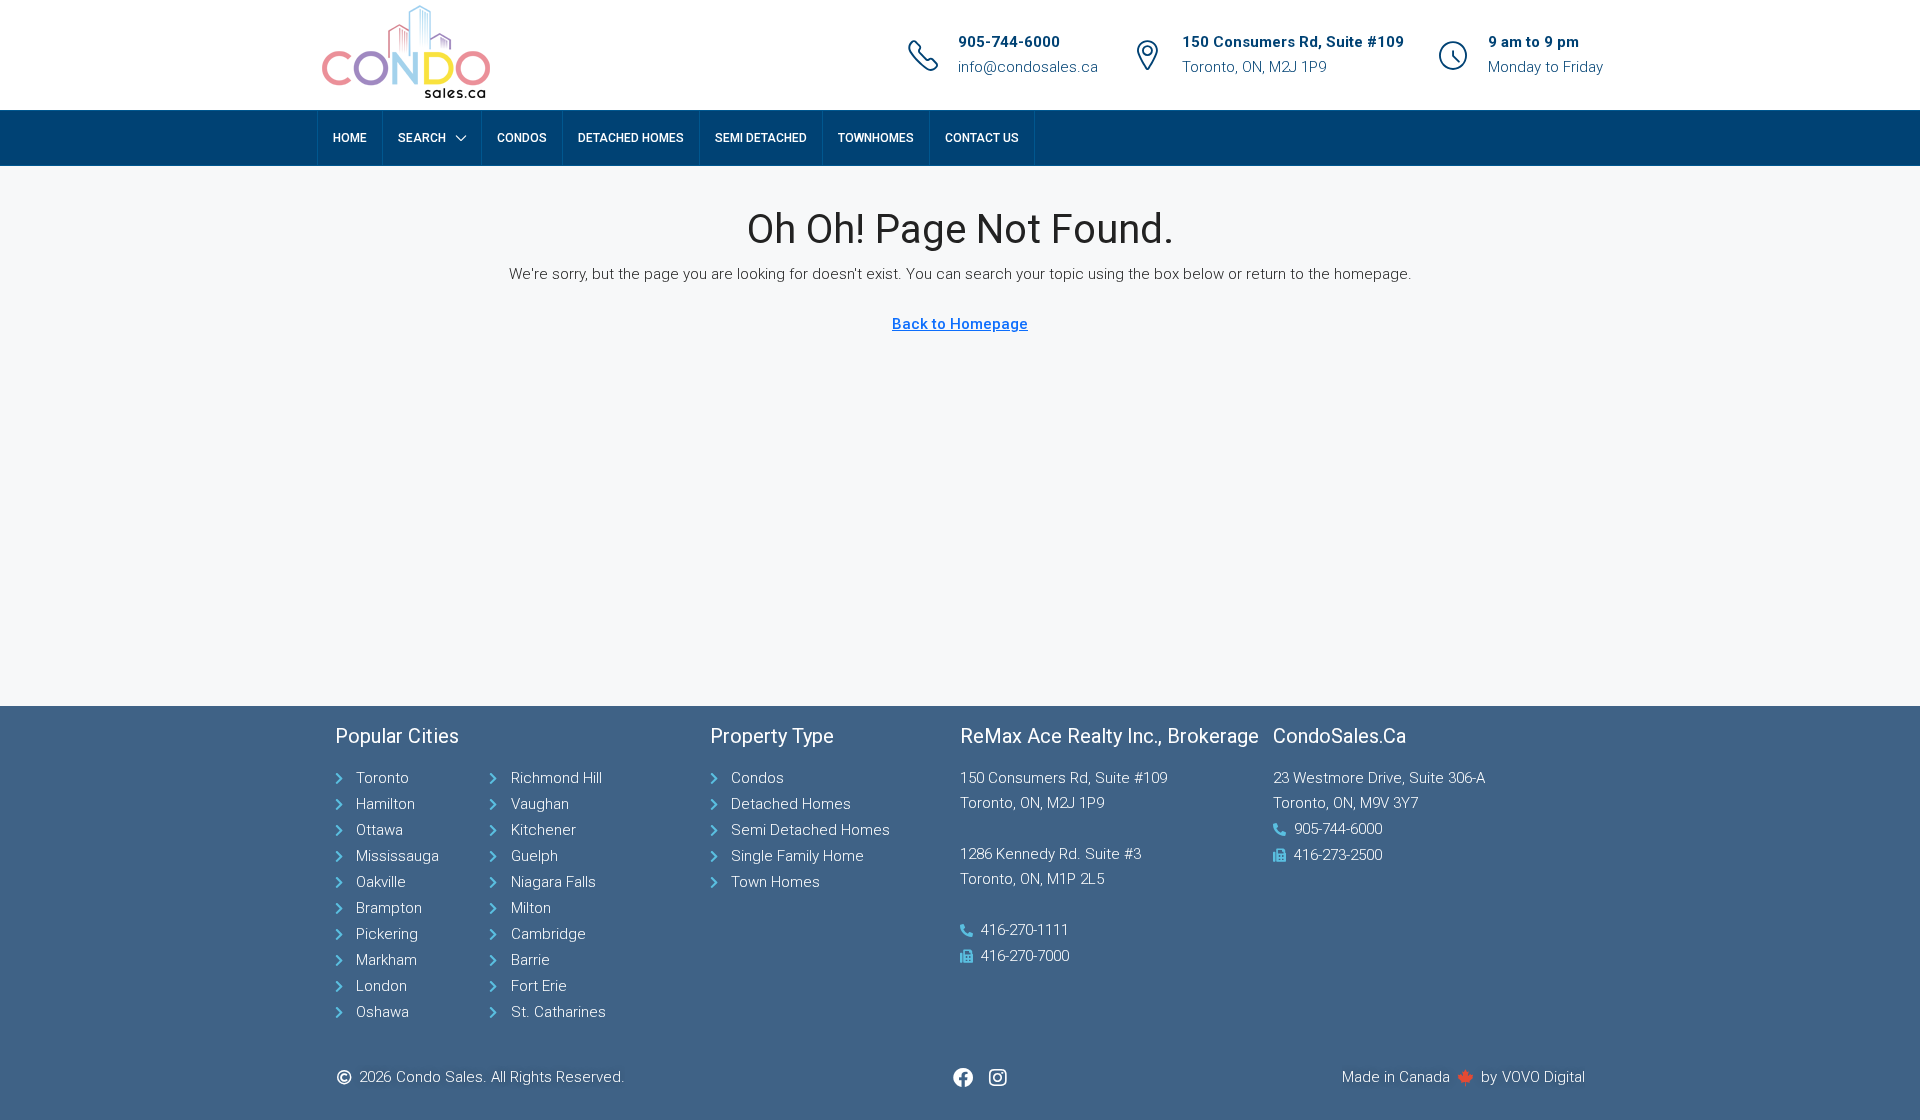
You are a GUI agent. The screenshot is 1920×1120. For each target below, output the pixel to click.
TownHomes (876, 138)
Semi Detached (761, 138)
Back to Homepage (960, 324)
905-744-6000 (1009, 42)
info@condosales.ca (1028, 67)
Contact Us (982, 138)
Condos (522, 138)
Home (350, 138)
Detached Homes (631, 138)
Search (422, 138)
